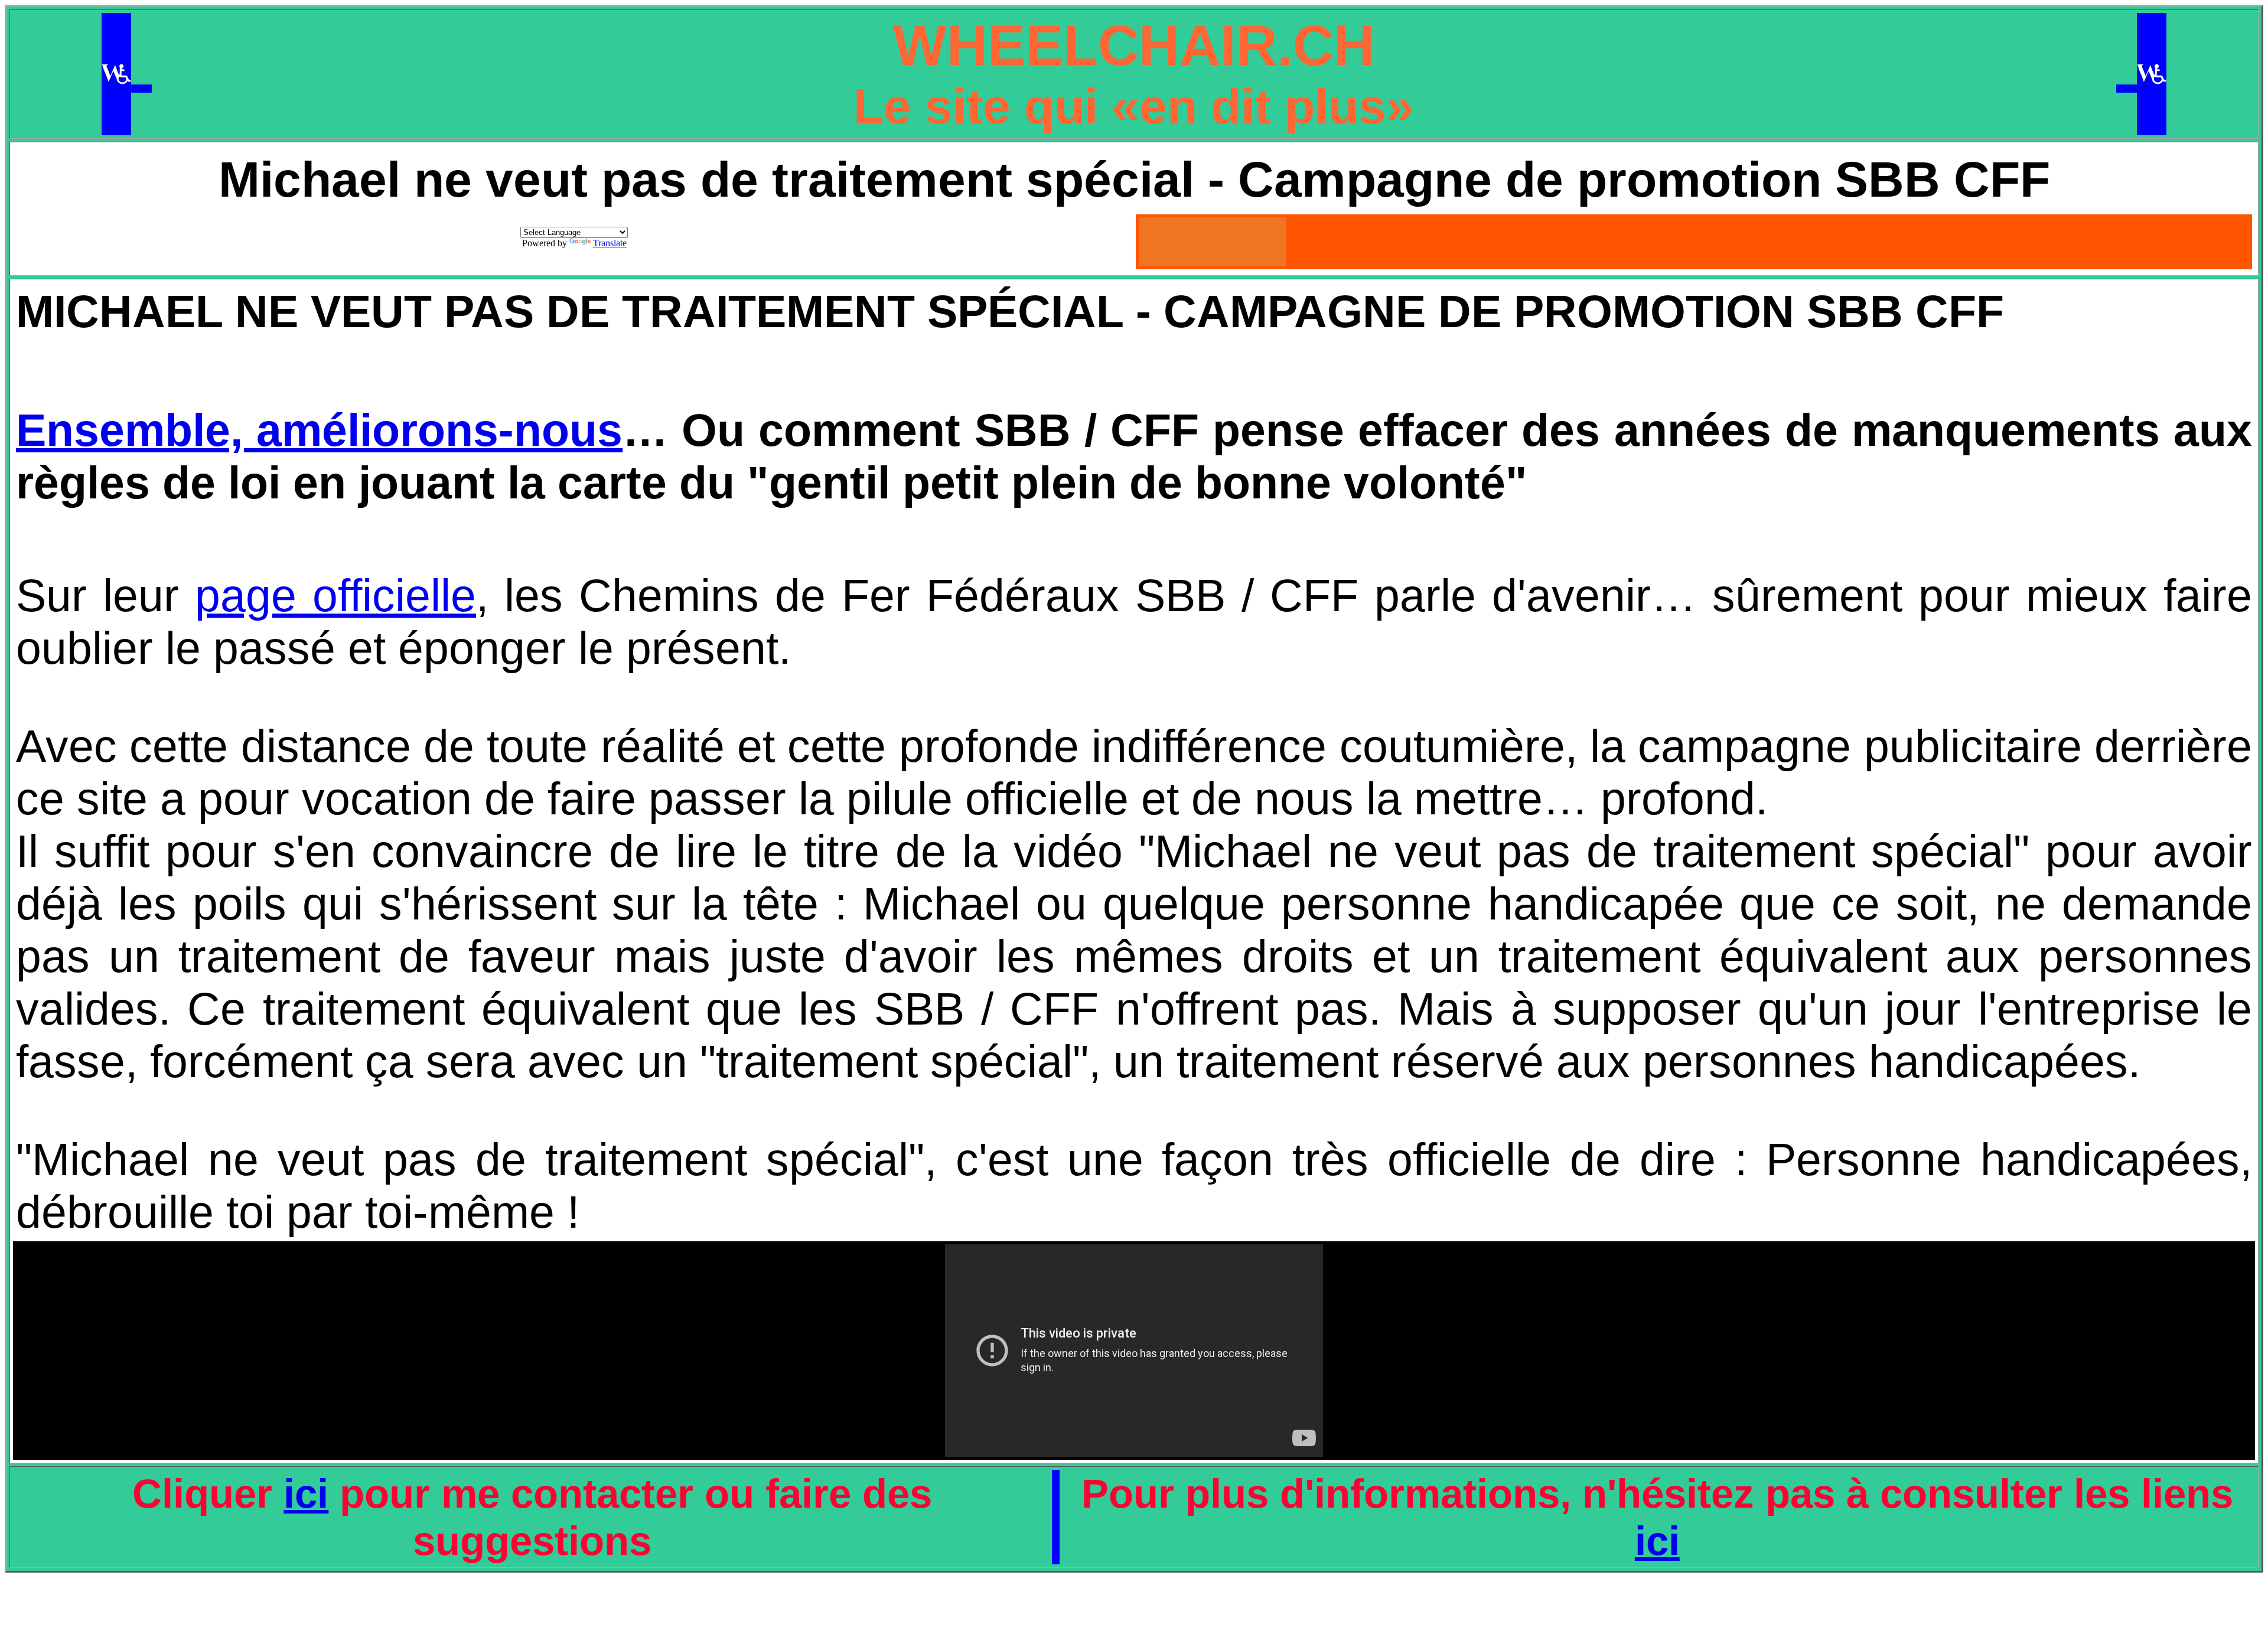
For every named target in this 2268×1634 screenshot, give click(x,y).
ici (306, 1493)
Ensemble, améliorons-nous (319, 430)
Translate (610, 243)
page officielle (335, 595)
